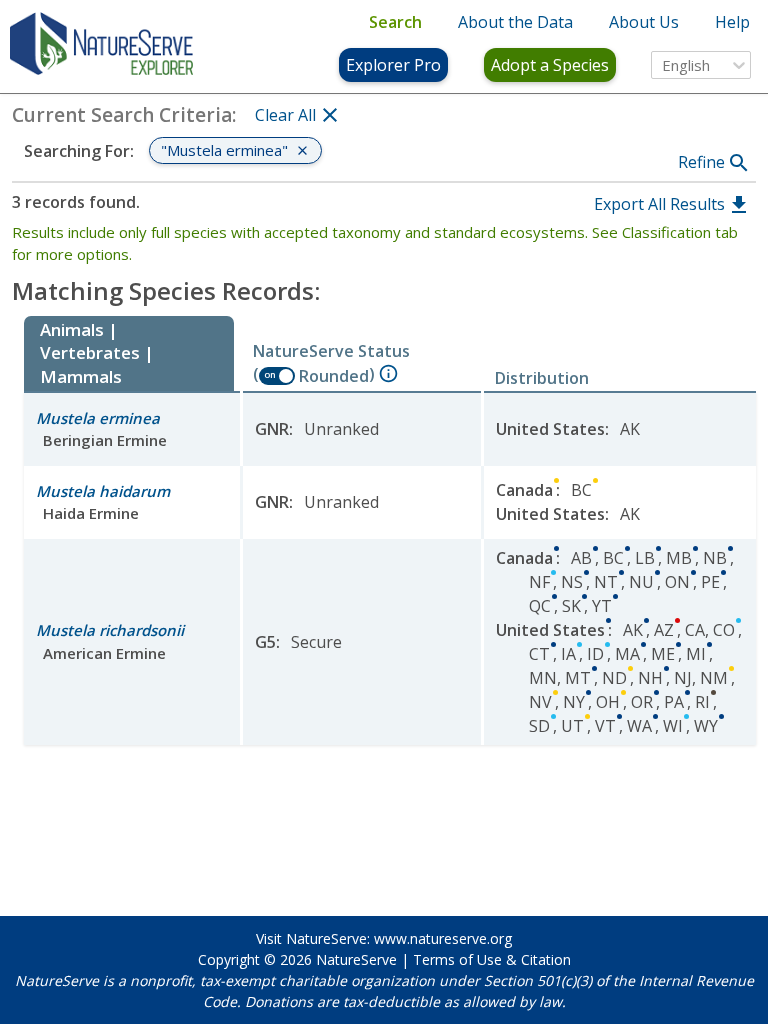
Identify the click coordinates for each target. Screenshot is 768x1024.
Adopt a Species (550, 65)
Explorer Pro (393, 65)
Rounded (334, 376)
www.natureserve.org (443, 938)
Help (732, 22)
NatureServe (356, 959)
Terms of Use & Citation (492, 959)
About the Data (515, 22)
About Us (644, 22)
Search (395, 22)
